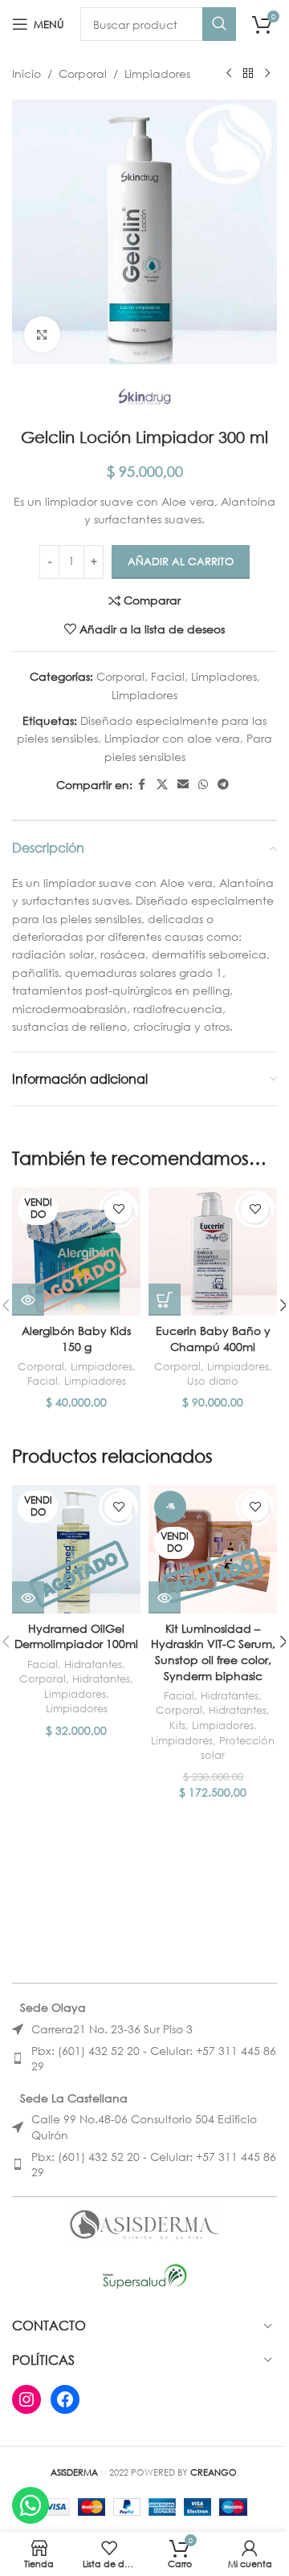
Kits (177, 1725)
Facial (168, 676)
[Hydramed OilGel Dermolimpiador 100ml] (76, 1549)
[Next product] (267, 74)
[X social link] (162, 785)
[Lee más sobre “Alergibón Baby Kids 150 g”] (28, 1300)
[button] (165, 1300)
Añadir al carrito (181, 562)
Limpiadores (157, 73)
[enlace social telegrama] (223, 785)
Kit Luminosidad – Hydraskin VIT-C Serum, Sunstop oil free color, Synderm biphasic (213, 1652)
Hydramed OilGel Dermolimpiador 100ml (76, 1636)
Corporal (83, 73)
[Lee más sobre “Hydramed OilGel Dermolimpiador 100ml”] (28, 1597)
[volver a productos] (248, 74)
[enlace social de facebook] (142, 785)
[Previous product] (229, 74)
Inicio (26, 73)
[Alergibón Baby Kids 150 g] (76, 1251)
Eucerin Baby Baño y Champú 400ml (213, 1339)
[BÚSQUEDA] (219, 24)
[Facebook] (65, 2399)
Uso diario (213, 1381)
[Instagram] (26, 2399)
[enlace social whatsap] (203, 785)
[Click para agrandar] (42, 334)
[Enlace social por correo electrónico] (183, 785)
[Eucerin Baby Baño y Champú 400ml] (213, 1251)
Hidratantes (93, 1664)
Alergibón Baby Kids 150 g (76, 1339)
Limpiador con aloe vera (172, 738)
